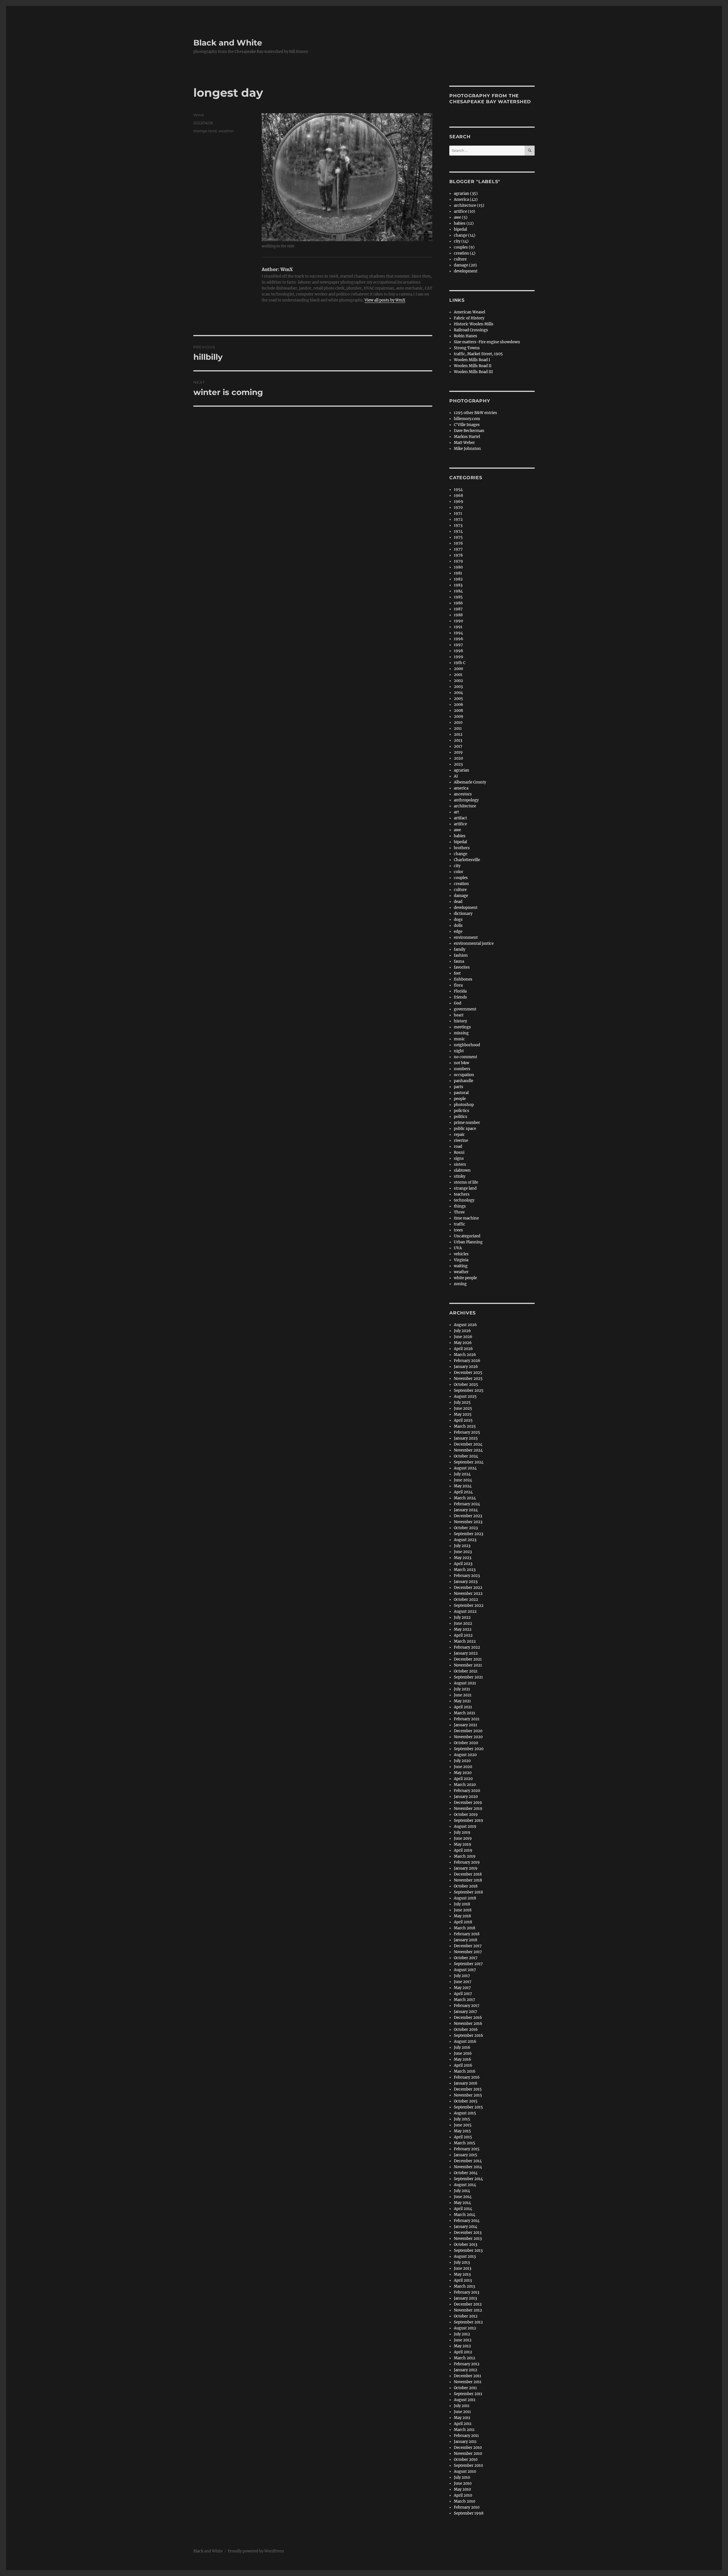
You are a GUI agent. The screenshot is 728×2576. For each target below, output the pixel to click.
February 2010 (467, 2507)
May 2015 (462, 2131)
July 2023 (462, 1546)
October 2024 (466, 1456)
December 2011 (468, 2376)
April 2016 (463, 2065)
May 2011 (462, 2418)
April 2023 (463, 1564)
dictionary (463, 914)
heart (459, 1015)
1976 (458, 543)
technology (464, 1200)
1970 (458, 507)
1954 (458, 490)
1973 (458, 525)
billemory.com (467, 419)
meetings (462, 1027)
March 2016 (465, 2071)
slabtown (462, 1170)
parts (459, 1087)
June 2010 (463, 2483)
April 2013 (463, 2280)
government (465, 1009)
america (461, 788)
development (466, 271)
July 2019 (462, 1832)
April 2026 (463, 1349)
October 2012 (466, 2316)
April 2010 (463, 2495)
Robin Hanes (466, 336)
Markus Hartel (467, 437)
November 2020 (468, 1737)
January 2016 (466, 2083)
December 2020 (468, 1731)
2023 (458, 764)
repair (459, 1135)
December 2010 (468, 2448)
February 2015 (467, 2149)
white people (465, 1278)
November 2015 (468, 2095)
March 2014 (465, 2215)
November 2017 (468, 1952)
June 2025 (463, 1408)
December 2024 (468, 1444)
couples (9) (464, 247)
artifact (460, 818)
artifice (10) (465, 211)
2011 (458, 728)
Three (459, 1212)
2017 (458, 746)
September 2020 (469, 1749)
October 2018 (466, 1886)
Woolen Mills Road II (473, 366)
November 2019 (468, 1809)
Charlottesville (467, 860)
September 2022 (469, 1606)
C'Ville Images (467, 425)
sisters (460, 1164)
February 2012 (467, 2364)
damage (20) (465, 265)
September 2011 (468, 2394)
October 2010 (466, 2460)
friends (460, 997)
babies (460, 836)
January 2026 (466, 1367)
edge (458, 932)
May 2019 (463, 1844)
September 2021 (468, 1677)
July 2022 (462, 1617)
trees (458, 1230)
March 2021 (465, 1713)
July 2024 (462, 1474)
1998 (458, 651)
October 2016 (466, 2030)
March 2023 (465, 1570)
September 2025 (469, 1391)
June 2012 (463, 2340)
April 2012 (463, 2352)
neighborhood (467, 1045)
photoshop (464, 1105)
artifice (460, 824)
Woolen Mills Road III (473, 372)
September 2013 (468, 2251)
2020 (458, 758)
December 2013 (468, 2233)
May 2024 (463, 1486)
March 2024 (465, 1498)
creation (461, 884)
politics (461, 1117)
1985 (458, 597)
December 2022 (468, 1588)
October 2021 (466, 1671)
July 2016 (462, 2047)
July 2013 (462, 2262)
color (459, 872)
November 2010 (468, 2454)
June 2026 (463, 1337)
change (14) (465, 235)
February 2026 (467, 1361)
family (460, 949)
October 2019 (466, 1815)
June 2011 (462, 2412)
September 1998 (469, 2513)
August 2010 (465, 2471)
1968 (458, 496)
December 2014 (468, 2161)
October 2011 (465, 2388)
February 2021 (467, 1719)
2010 (458, 722)
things (460, 1206)
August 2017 (465, 1970)
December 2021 (468, 1659)
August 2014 (465, 2185)
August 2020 (465, 1755)
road (458, 1147)
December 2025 (468, 1373)
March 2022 (465, 1641)
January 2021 (466, 1725)
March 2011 (464, 2430)
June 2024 (463, 1480)
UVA (458, 1248)
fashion (461, 955)
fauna (459, 961)
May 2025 (463, 1414)
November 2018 (468, 1880)
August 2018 (465, 1898)
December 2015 (468, 2089)
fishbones (463, 979)
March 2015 (465, 2143)
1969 (459, 502)
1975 (458, 537)
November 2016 (468, 2024)
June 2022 (463, 1623)
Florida (460, 991)
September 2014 (468, 2179)
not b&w (462, 1063)
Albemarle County (470, 782)
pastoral (461, 1093)
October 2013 (466, 2245)
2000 (458, 669)
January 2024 (466, 1510)
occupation (464, 1075)
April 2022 (463, 1635)
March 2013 (464, 2286)
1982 (458, 579)
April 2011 (463, 2424)
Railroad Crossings (471, 330)
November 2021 (468, 1665)
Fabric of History (469, 318)
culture (460, 259)
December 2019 (468, 1803)
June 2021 (463, 1695)
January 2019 (466, 1868)
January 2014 (466, 2227)
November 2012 (468, 2310)
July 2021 (462, 1689)
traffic (460, 1224)
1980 (458, 567)
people (460, 1099)
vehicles (461, 1254)
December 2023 (468, 1516)
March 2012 (465, 2358)
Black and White (228, 43)
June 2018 (463, 1910)
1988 (458, 615)
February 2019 (467, 1862)
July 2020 (462, 1761)
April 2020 (463, 1779)
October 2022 (466, 1600)
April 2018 (463, 1922)
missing (461, 1033)
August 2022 (465, 1611)
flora (458, 985)
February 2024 (467, 1504)
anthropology (466, 800)
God (458, 1003)
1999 (459, 657)
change (461, 854)
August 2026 (465, 1325)
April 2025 (463, 1420)
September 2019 (469, 1821)
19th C (460, 663)
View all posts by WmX (385, 300)
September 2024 (469, 1462)
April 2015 (463, 2137)
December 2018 (468, 1874)
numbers (462, 1069)
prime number (467, 1123)
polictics (462, 1111)
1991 (458, 627)
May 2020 (463, 1773)
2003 (458, 687)
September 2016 (469, 2036)
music (459, 1039)
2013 (458, 740)
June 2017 (463, 1982)
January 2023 (466, 1582)
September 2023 (469, 1534)
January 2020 (466, 1797)
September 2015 (468, 2107)
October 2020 (466, 1743)
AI (456, 776)
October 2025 (466, 1385)
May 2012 (462, 2346)
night (459, 1051)
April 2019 (463, 1850)
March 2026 (465, 1355)
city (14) (461, 241)
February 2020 (467, 1791)
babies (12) (464, 223)
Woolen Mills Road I (472, 360)
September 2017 (468, 1964)
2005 (458, 699)
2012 (458, 734)
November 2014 (468, 2167)
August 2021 (465, 1683)
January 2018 (466, 1940)
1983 (458, 585)
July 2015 (462, 2119)
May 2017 (462, 1988)
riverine (461, 1141)
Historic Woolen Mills (474, 324)
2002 (458, 681)
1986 (458, 603)
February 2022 (467, 1647)
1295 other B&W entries (475, 413)
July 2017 (462, 1976)
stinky (460, 1176)
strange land (205, 131)
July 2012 (462, 2334)
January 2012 (466, 2370)
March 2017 (465, 2000)
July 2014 (462, 2191)
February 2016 (467, 2077)
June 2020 (463, 1767)
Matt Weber (464, 443)
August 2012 (465, 2328)
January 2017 (466, 2012)
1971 (458, 513)
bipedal (460, 229)
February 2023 (467, 1576)
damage (461, 896)
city (457, 866)
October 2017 (466, 1958)
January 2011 (465, 2442)
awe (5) (461, 217)
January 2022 (466, 1653)
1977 (458, 549)
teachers (462, 1194)
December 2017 (468, 1946)
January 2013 (465, 2298)
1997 (458, 645)
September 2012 (468, 2322)
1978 (458, 555)
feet (457, 973)
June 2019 (463, 1838)
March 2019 (465, 1856)
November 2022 (468, 1594)
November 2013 (468, 2239)
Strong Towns (467, 348)
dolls (458, 926)
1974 (458, 531)
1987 (458, 609)
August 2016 (465, 2041)
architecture (465, 806)
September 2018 (468, 1892)
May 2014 (462, 2203)
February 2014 (467, 2221)
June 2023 (463, 1552)
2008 (458, 711)
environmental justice (474, 943)
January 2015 (466, 2155)
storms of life (466, 1182)
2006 (459, 705)
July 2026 (462, 1331)
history (460, 1021)
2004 (458, 693)
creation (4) (465, 253)
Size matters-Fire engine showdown (487, 342)
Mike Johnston (467, 449)
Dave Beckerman (469, 431)
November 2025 (468, 1379)
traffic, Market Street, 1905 (478, 354)
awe (457, 830)
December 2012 (468, 2304)
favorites (462, 967)
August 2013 (465, 2256)
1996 (459, 639)
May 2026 (463, 1343)
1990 (458, 621)
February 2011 (466, 2436)
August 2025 (465, 1396)
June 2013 (463, 2268)
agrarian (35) (466, 194)
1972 (458, 519)
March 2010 (465, 2501)
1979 (458, 561)
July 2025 (462, 1402)
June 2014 (463, 2197)
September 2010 (468, 2466)
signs (459, 1158)
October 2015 (466, 2101)
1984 (458, 591)
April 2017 (463, 1994)
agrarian (462, 770)
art (456, 812)
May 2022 (463, 1629)
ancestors (463, 794)
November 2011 (468, 2382)
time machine (466, 1218)
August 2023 (465, 1540)
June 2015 (463, 2125)
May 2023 (463, 1558)
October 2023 (466, 1528)
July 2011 (462, 2406)
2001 (458, 675)
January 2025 (466, 1438)
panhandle (464, 1081)
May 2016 (463, 2059)
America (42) (466, 199)
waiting (461, 1266)
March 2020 (465, 1785)
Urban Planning (468, 1242)
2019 (458, 752)
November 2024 (468, 1450)
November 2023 (468, 1522)
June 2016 (463, 2053)
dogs (458, 920)
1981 (458, 573)
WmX (199, 115)
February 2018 (467, 1934)
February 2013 (467, 2292)
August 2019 (465, 1826)
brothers (462, 848)
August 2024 (465, 1468)
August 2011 (465, 2400)
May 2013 (462, 2274)
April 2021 (463, 1707)
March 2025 (465, 1426)
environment (466, 937)
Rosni (459, 1152)
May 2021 (462, 1701)
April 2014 (463, 2209)
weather (226, 131)
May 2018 (462, 1916)
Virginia (461, 1260)
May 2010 (462, 2489)
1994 (458, 633)
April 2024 (463, 1492)
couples (461, 878)
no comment (466, 1057)
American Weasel (470, 312)
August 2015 (465, 2113)
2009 (459, 717)
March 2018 (465, 1928)
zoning (460, 1284)
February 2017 (467, 2006)
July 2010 (462, 2477)
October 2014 (466, 2173)
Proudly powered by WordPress (256, 2551)
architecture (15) (469, 205)
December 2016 (468, 2018)
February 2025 (467, 1432)
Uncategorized (467, 1236)
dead (458, 902)
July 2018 (462, 1904)
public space (465, 1129)
